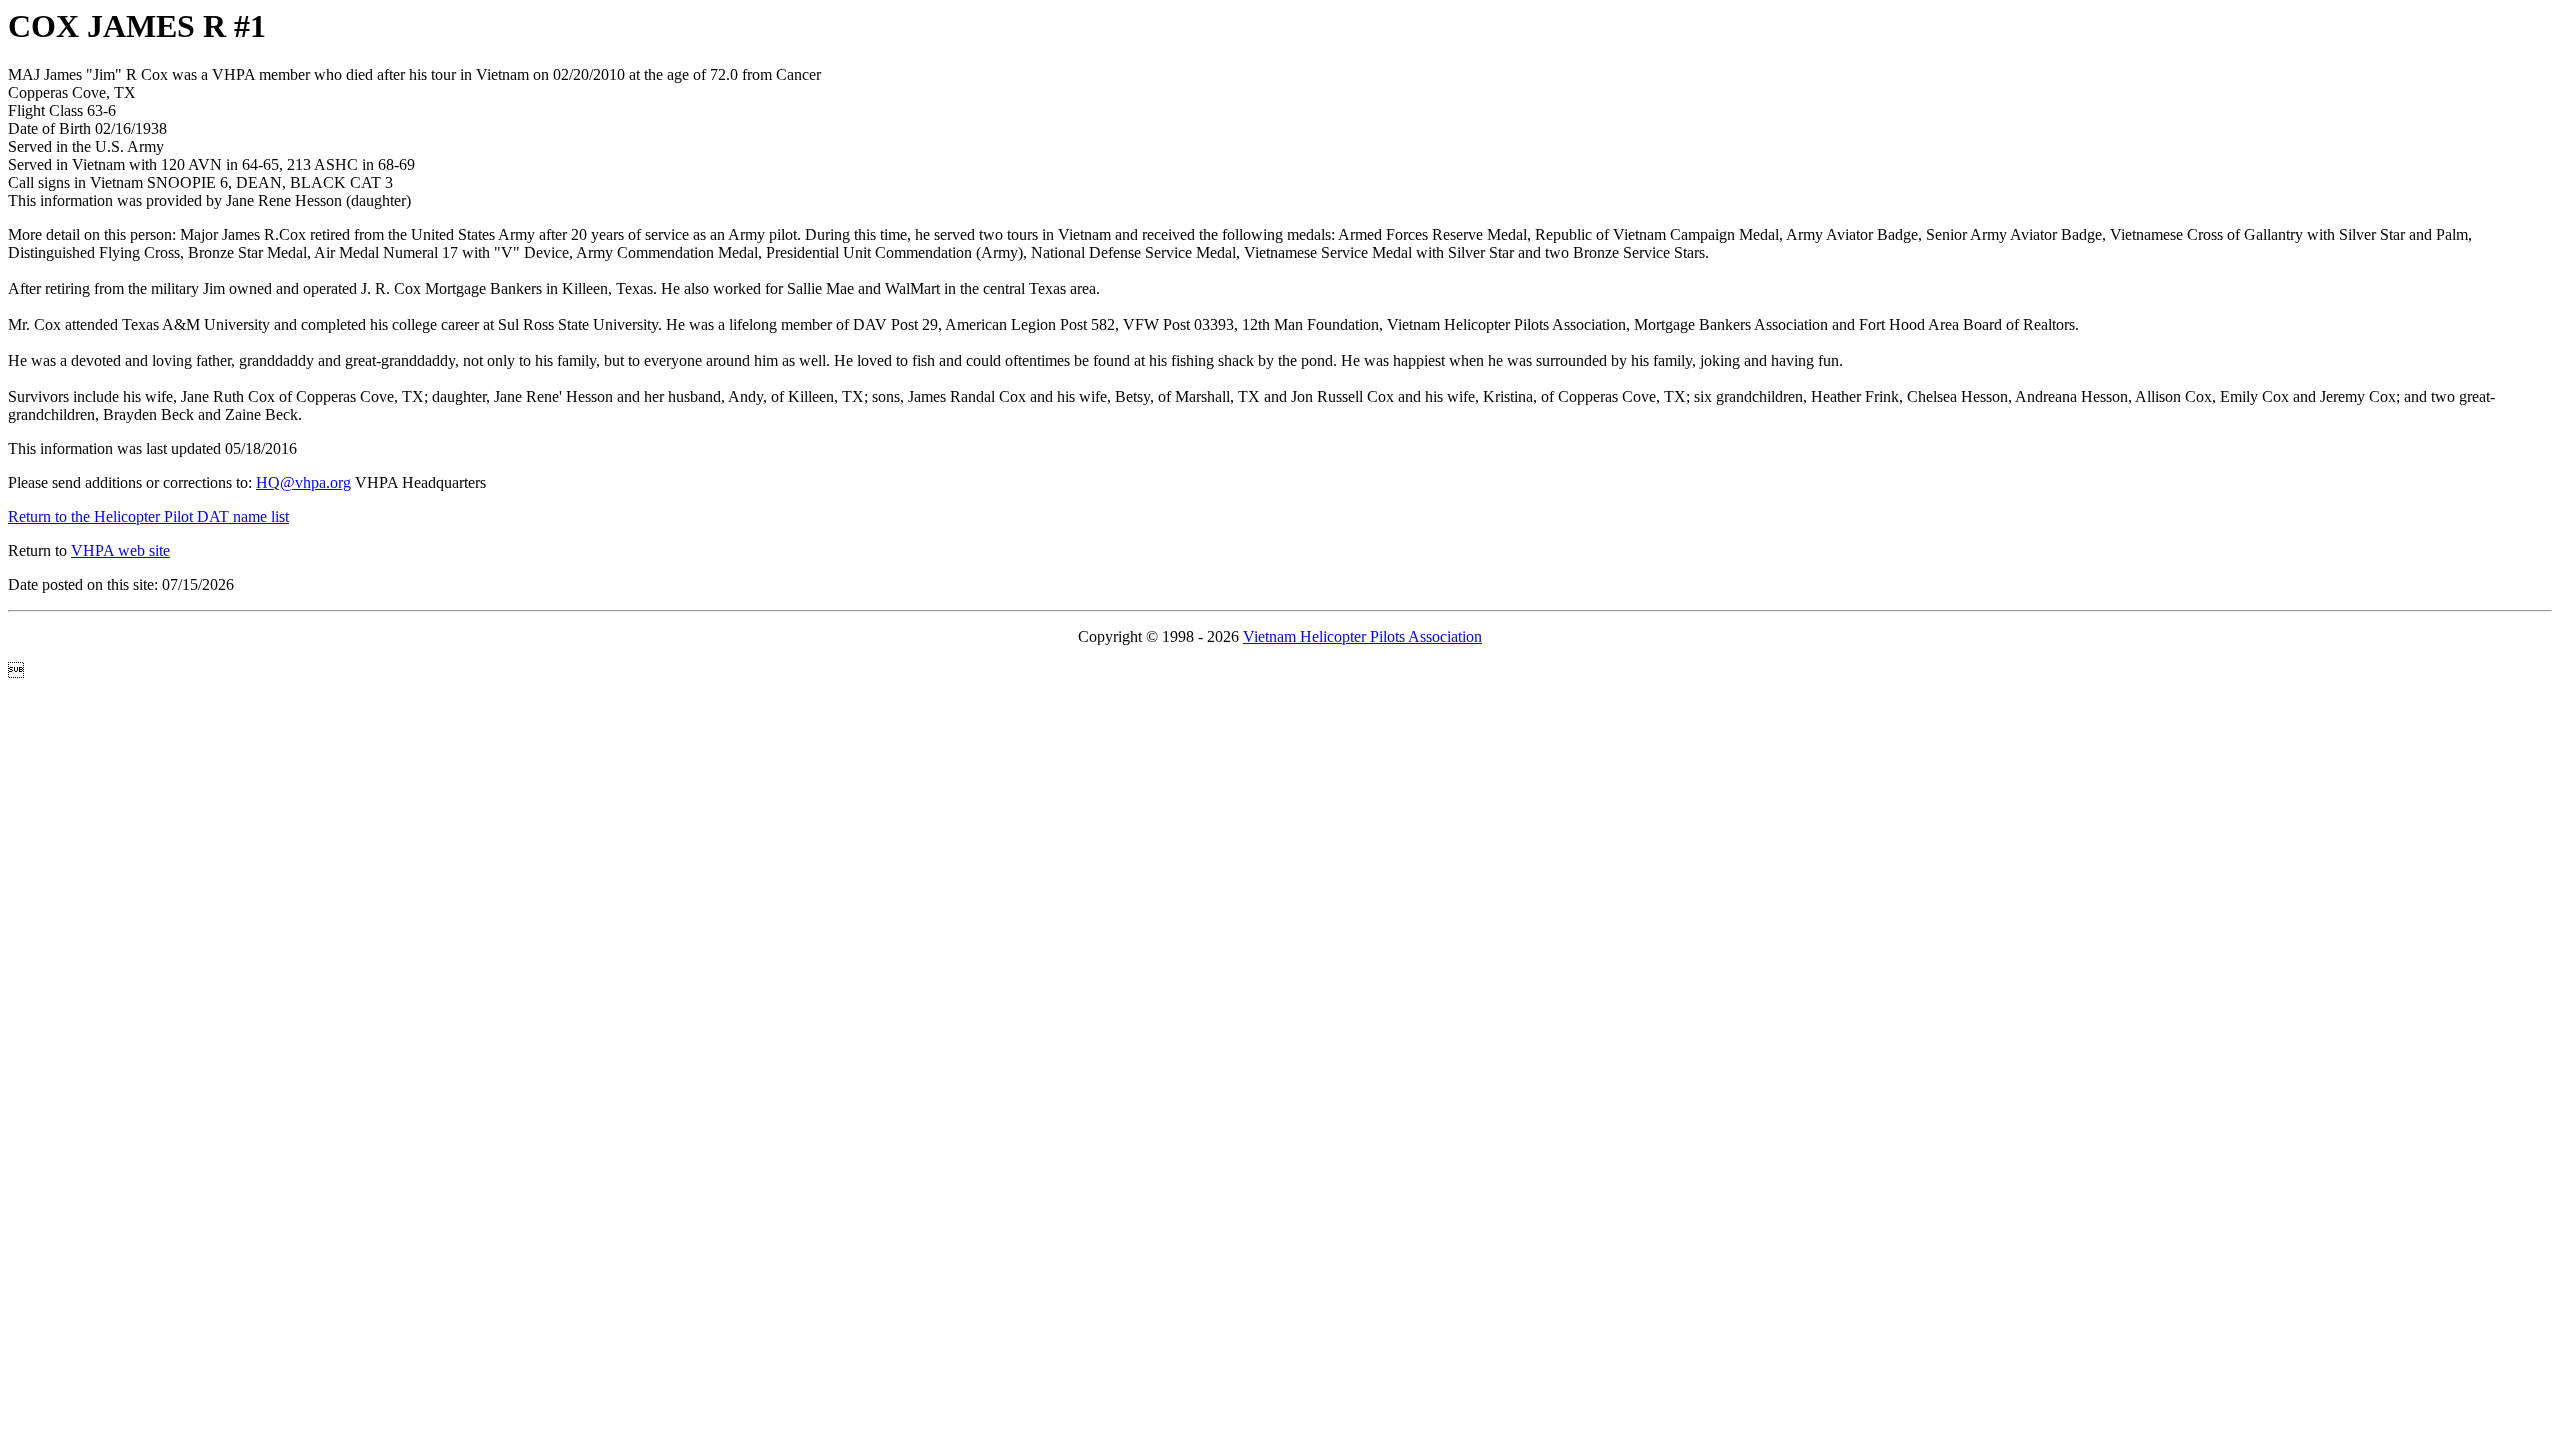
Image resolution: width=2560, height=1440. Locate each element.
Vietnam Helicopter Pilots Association (1362, 636)
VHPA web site (120, 550)
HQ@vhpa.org (303, 482)
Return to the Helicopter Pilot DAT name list (148, 516)
